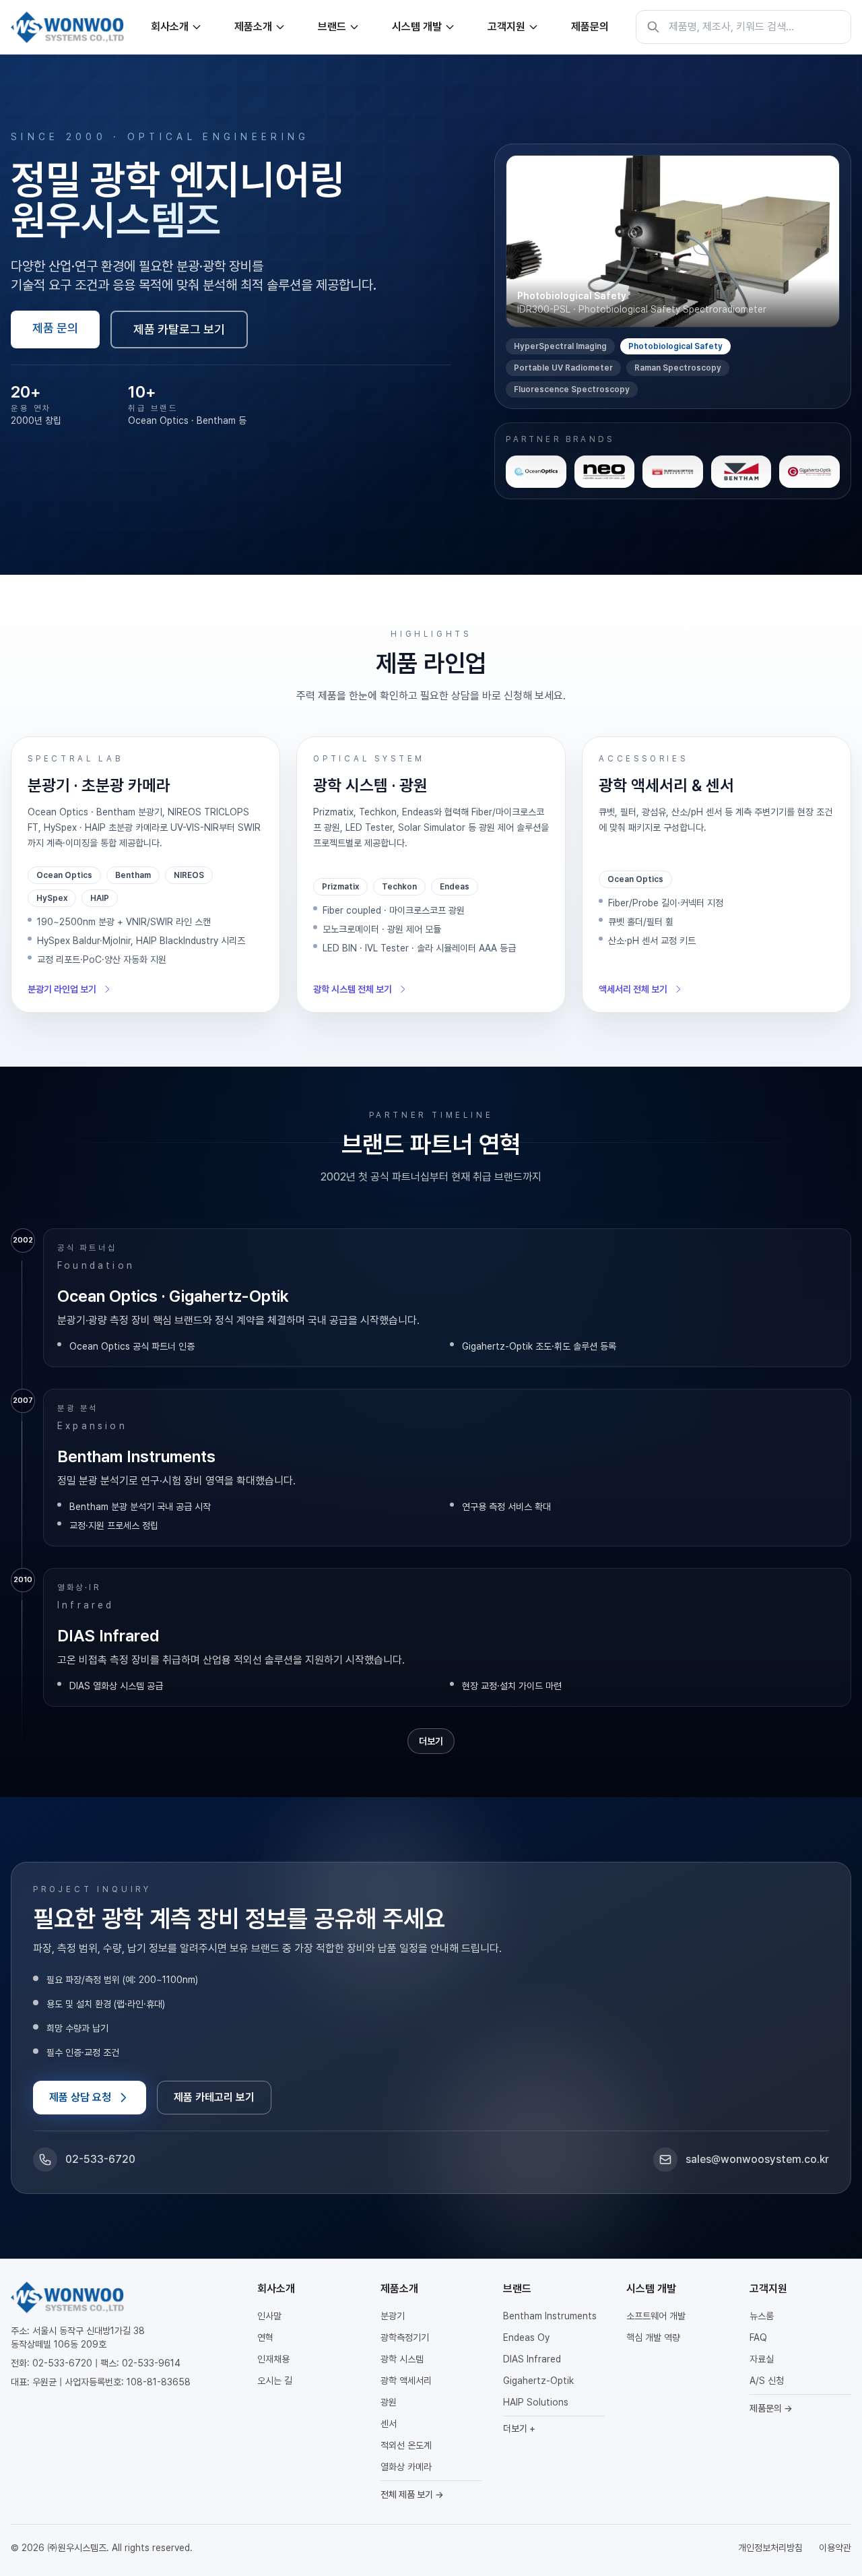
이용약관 (835, 2548)
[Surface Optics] (673, 472)
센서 (389, 2424)
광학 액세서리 (406, 2381)
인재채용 (273, 2359)
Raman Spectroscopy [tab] (678, 368)
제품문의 (590, 27)
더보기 (431, 1741)
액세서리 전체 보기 (633, 989)
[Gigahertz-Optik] (809, 472)
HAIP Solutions (536, 2402)
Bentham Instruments (550, 2316)
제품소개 (253, 27)
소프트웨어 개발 (656, 2316)
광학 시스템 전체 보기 (353, 989)
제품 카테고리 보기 (214, 2097)
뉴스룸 (762, 2316)
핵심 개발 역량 (653, 2337)
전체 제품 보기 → (412, 2494)
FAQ (758, 2337)
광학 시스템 (402, 2359)
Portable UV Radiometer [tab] (563, 368)
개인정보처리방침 (770, 2548)
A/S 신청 (767, 2381)
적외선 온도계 (406, 2445)
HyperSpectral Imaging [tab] (560, 346)
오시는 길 (275, 2381)
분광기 (393, 2316)
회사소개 (170, 27)
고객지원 (506, 27)
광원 (389, 2402)
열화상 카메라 (406, 2467)
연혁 (265, 2337)
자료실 (762, 2359)
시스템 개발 (417, 27)
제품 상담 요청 (80, 2097)
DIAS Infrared (532, 2359)
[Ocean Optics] (536, 472)
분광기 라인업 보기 (62, 989)
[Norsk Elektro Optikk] (605, 472)
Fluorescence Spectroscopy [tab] (572, 389)
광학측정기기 (405, 2337)
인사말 (269, 2316)
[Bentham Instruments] (741, 472)
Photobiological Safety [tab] (675, 346)
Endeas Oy (526, 2337)
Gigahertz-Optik (538, 2381)
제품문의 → (771, 2408)
